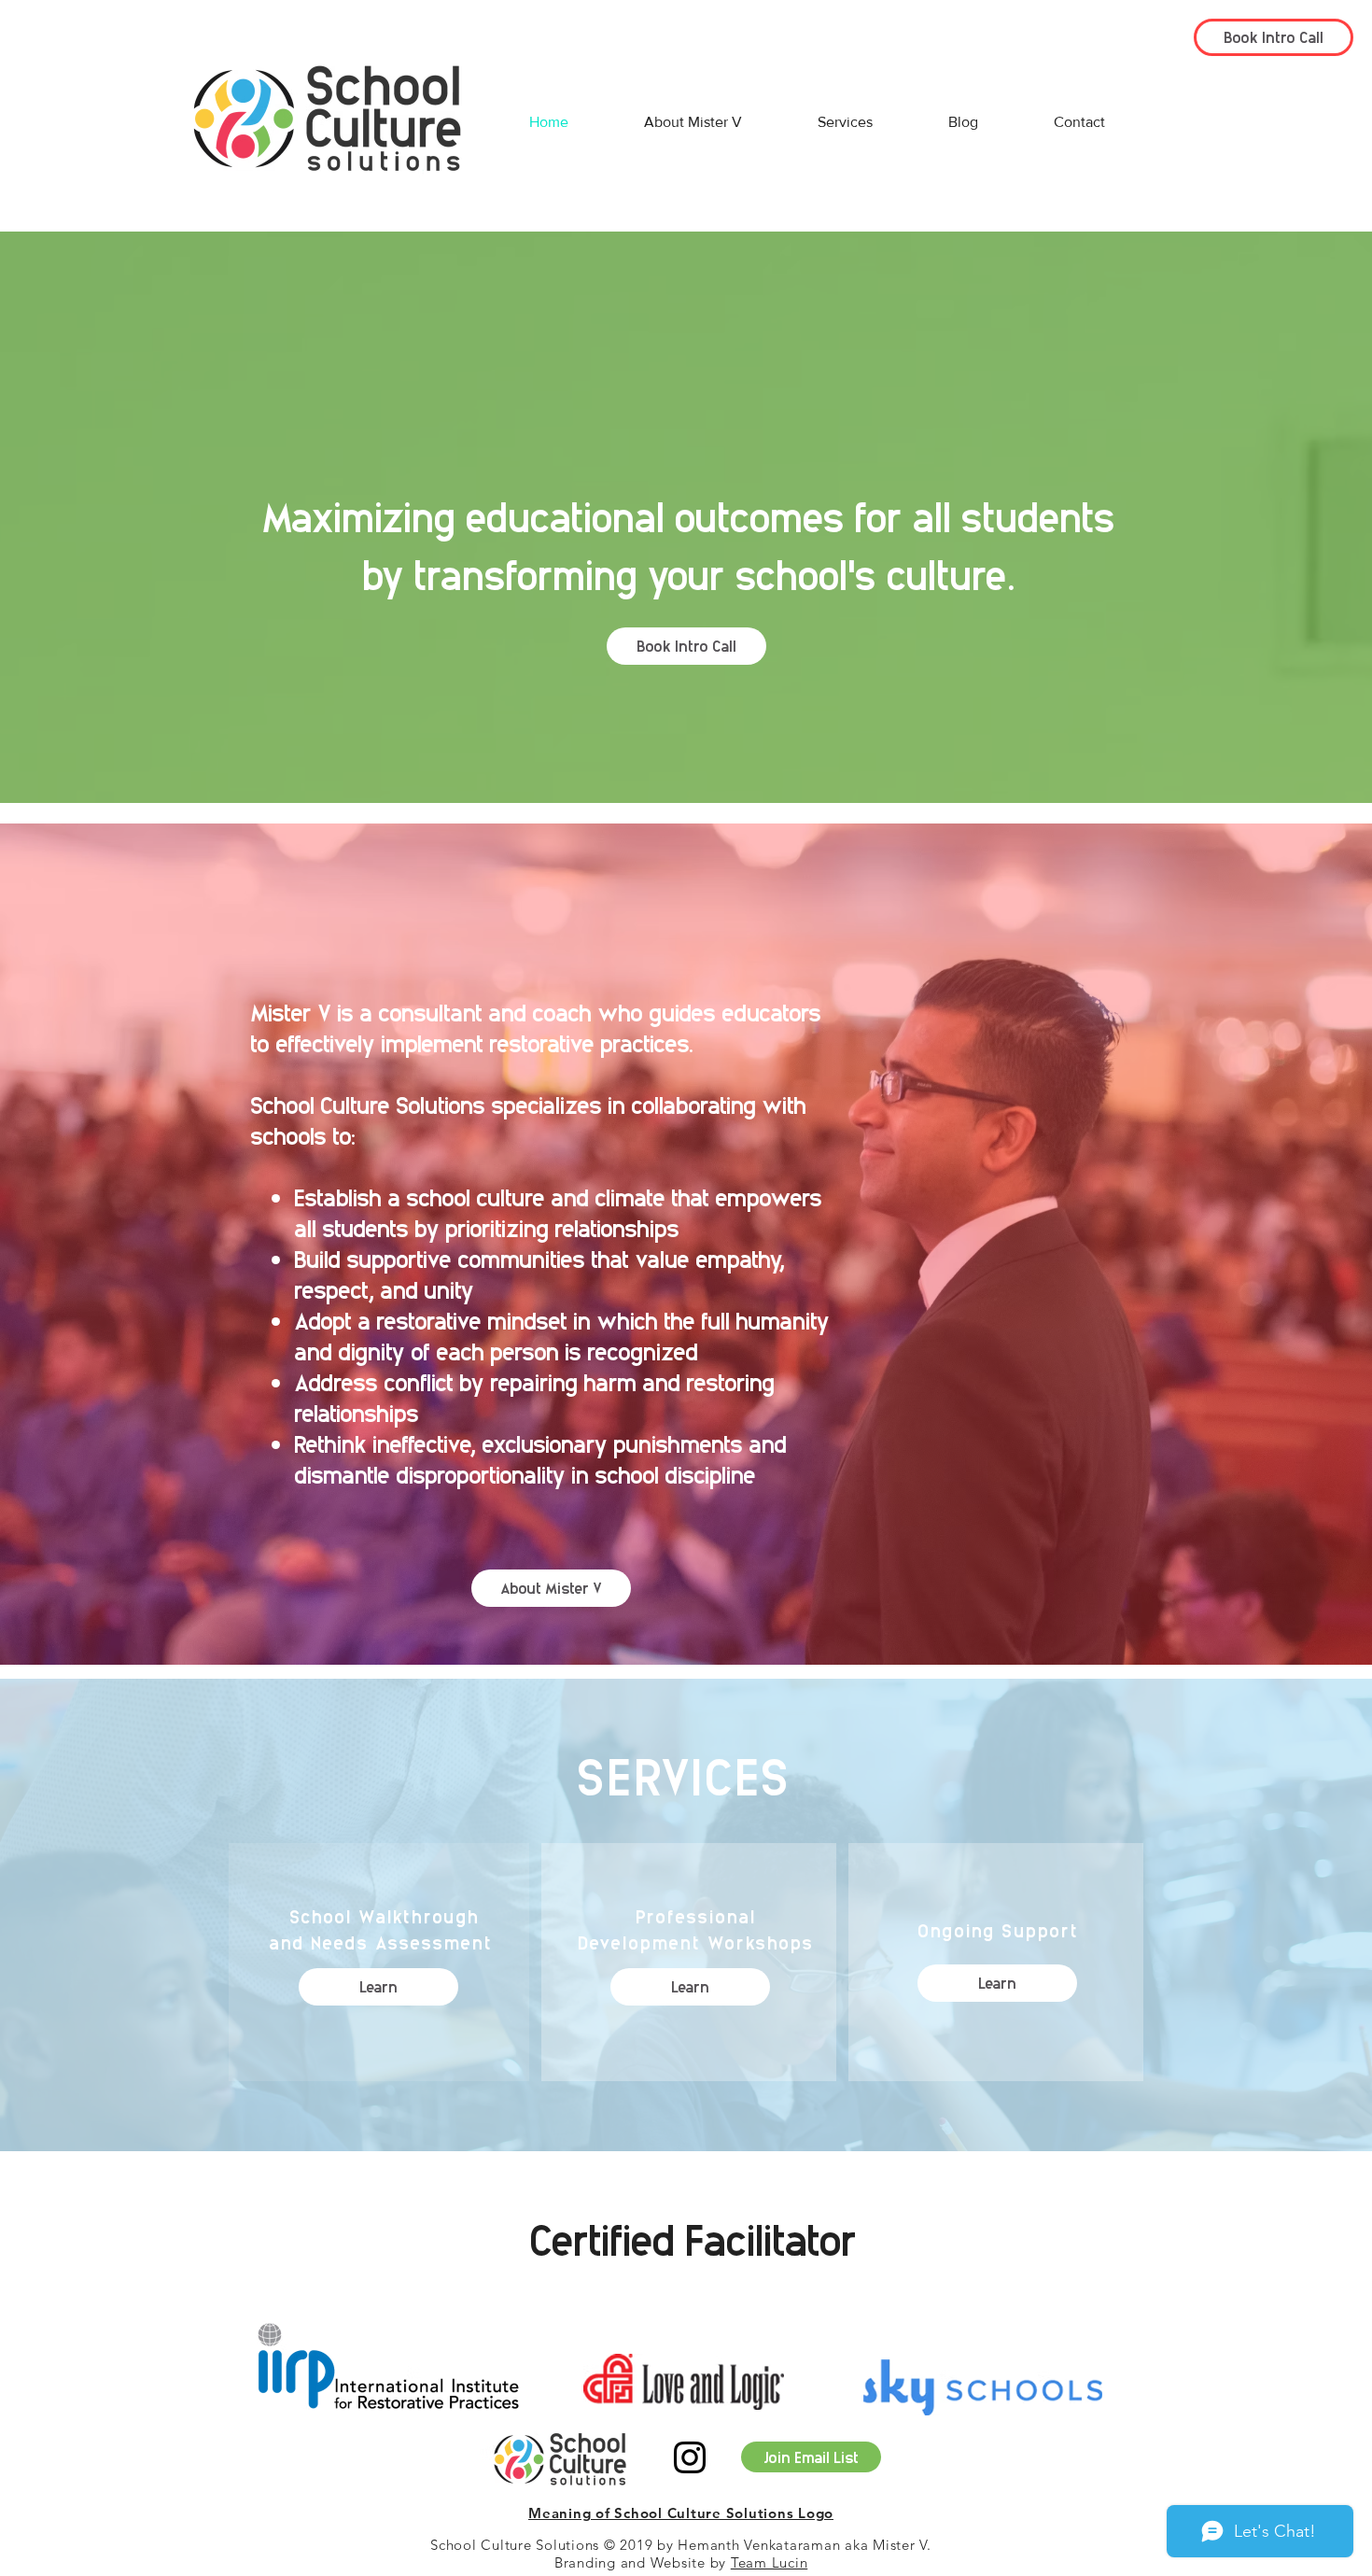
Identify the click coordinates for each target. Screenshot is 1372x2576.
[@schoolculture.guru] (690, 2457)
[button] (378, 1987)
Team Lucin (770, 2562)
